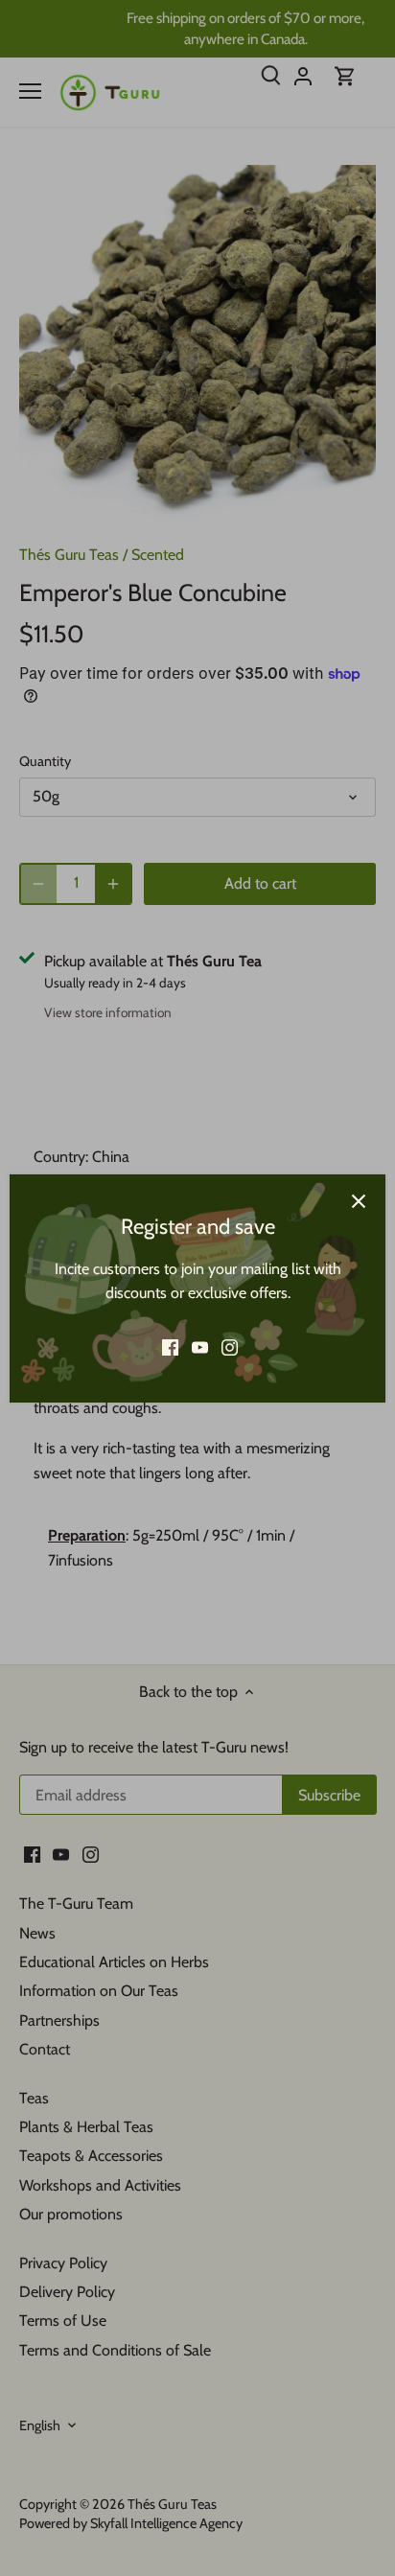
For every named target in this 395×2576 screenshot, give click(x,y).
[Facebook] (170, 1347)
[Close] (359, 1201)
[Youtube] (200, 1347)
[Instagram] (230, 1347)
